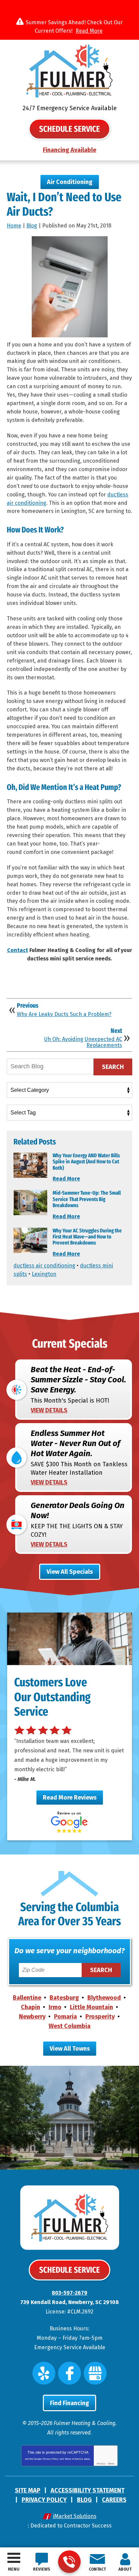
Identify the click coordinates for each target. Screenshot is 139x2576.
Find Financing (69, 2403)
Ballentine (27, 1998)
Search (113, 1067)
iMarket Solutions (75, 2516)
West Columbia (69, 2026)
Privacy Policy (51, 2459)
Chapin (31, 2007)
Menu (14, 2569)
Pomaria (65, 2017)
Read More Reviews (70, 1798)
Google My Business (95, 2373)
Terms (111, 2464)
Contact (18, 950)
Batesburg (64, 1998)
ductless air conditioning (44, 1266)
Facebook (69, 2373)
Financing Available (69, 150)
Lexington (44, 1274)
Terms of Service (74, 2459)
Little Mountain (91, 2007)
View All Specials (70, 1572)
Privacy (101, 2464)
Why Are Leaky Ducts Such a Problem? (64, 1014)
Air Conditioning (70, 182)
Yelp (44, 2373)
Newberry (32, 2017)
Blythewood (104, 1998)
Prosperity (100, 2017)
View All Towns (70, 2049)
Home (14, 226)
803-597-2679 (69, 2562)
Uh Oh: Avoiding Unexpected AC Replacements (83, 1042)
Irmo (55, 2007)
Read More (89, 31)
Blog (32, 226)
